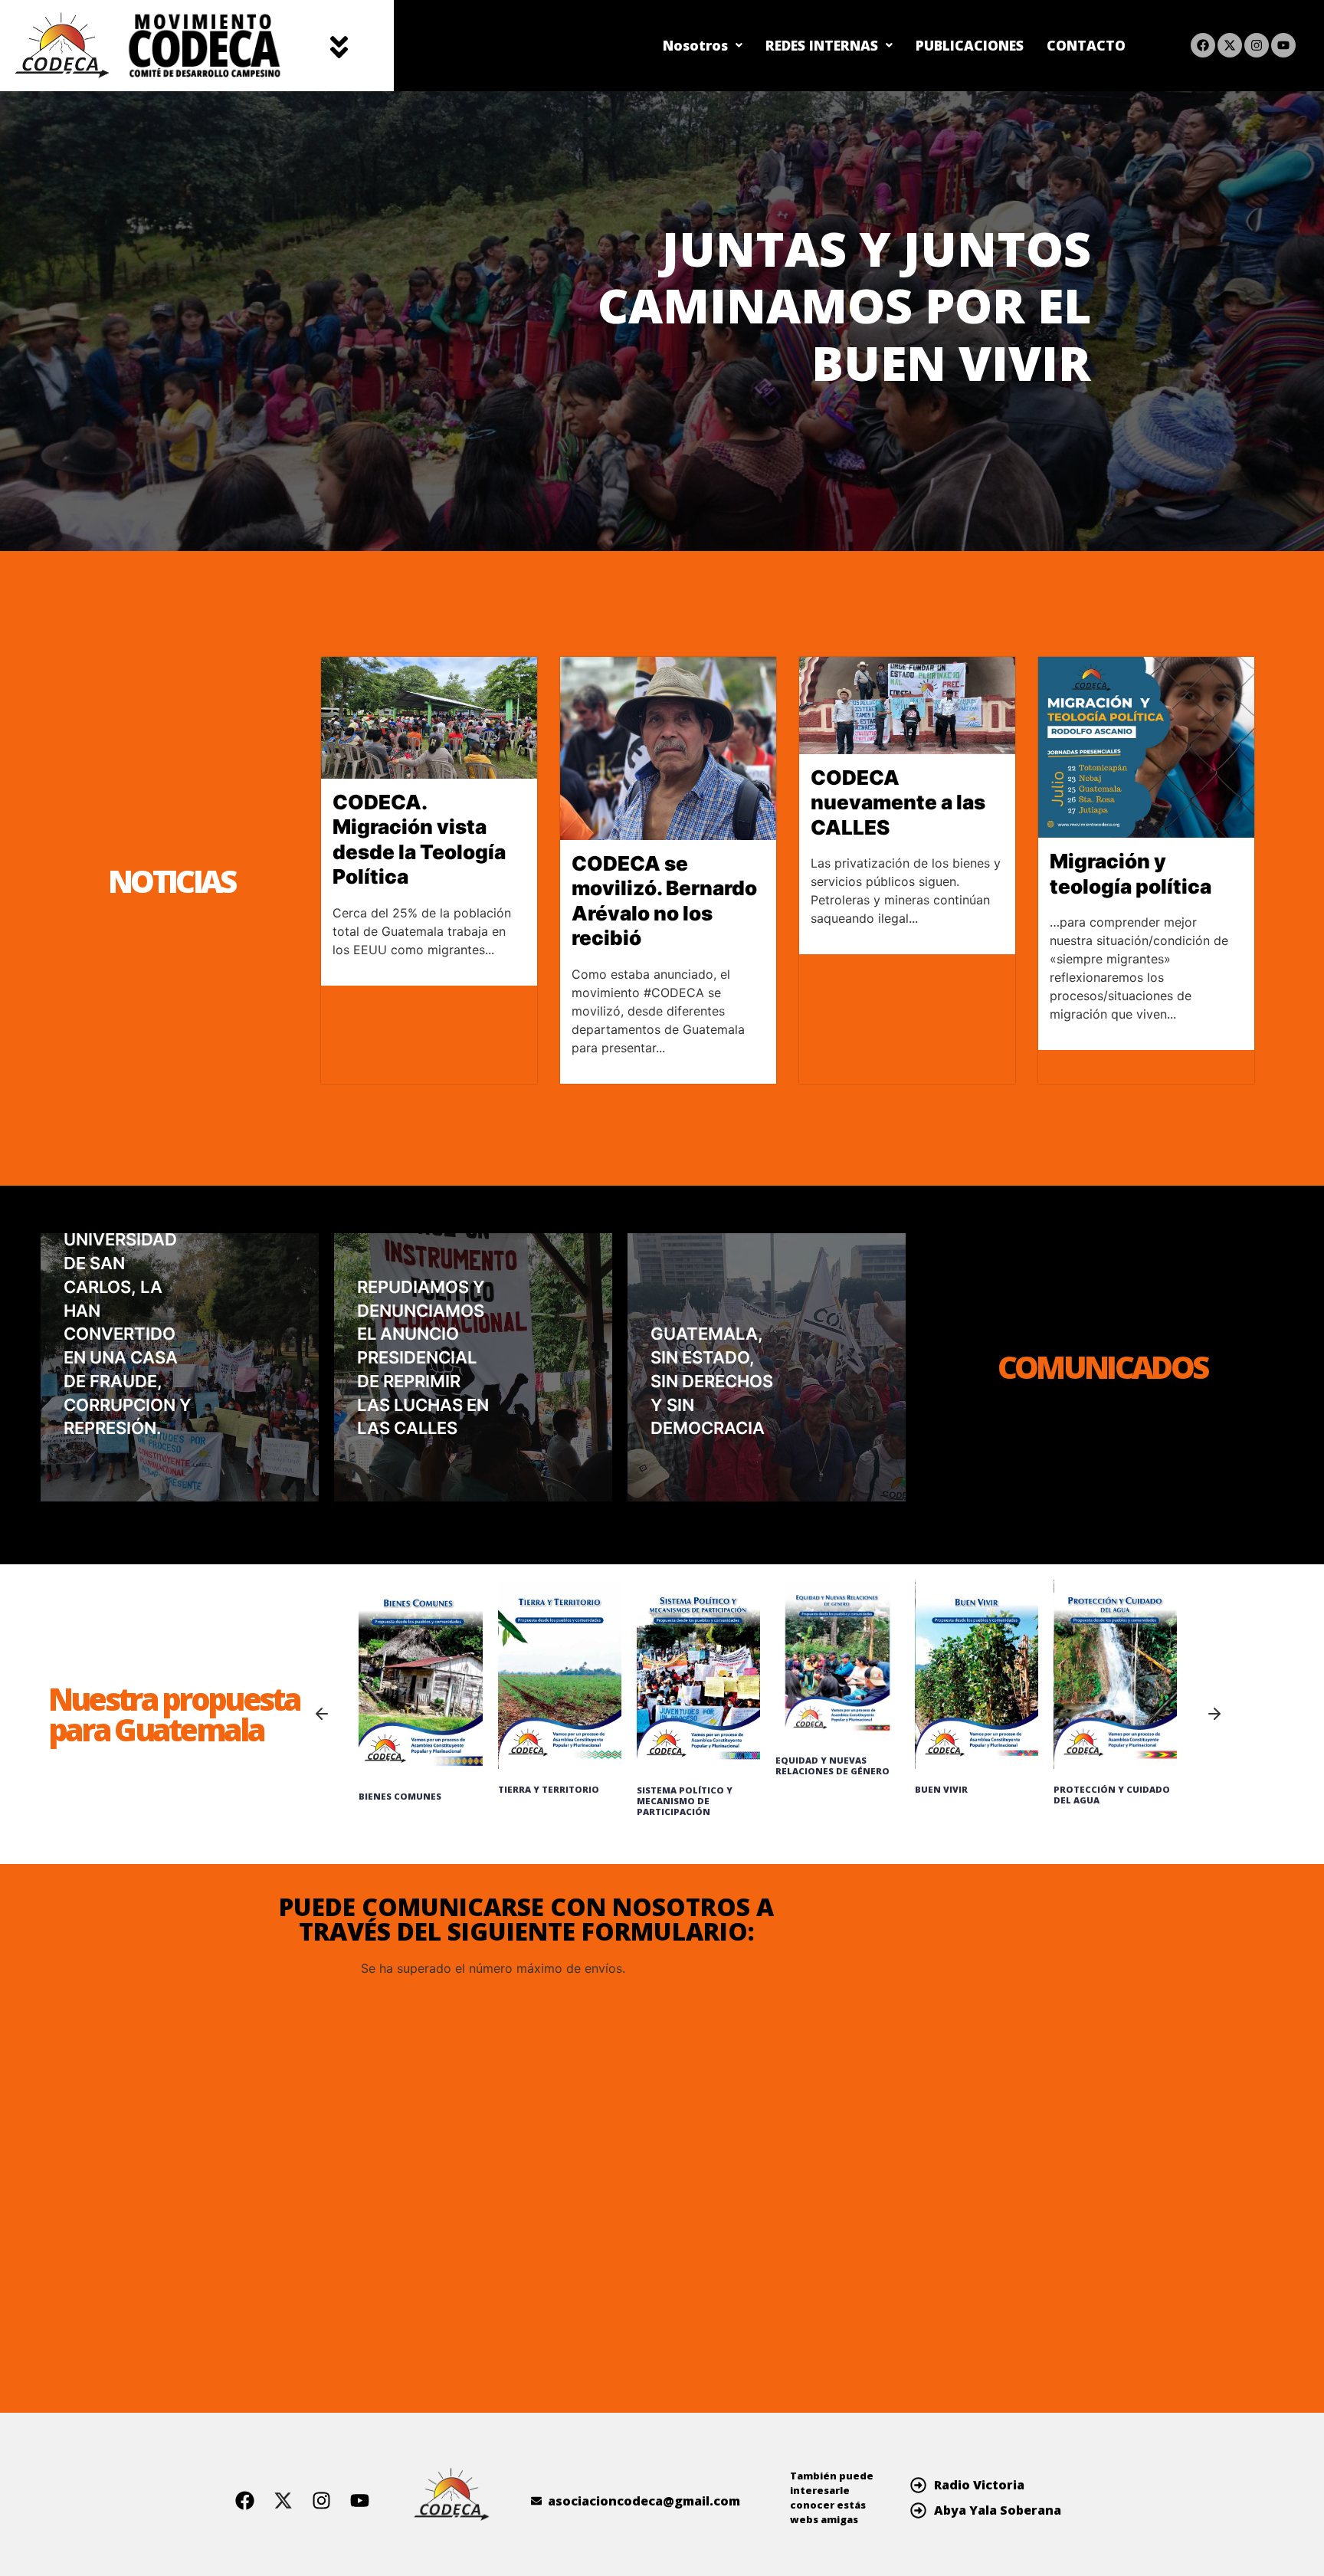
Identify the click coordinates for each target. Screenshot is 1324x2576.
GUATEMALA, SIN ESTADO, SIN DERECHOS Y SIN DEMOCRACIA (712, 1381)
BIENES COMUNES (400, 1796)
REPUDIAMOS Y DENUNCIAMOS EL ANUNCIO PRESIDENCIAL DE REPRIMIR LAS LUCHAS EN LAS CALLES (423, 1358)
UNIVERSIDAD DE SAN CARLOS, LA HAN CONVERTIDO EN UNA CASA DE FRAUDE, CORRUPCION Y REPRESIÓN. (128, 1334)
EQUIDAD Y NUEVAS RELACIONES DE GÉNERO (832, 1765)
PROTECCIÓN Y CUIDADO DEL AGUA (1112, 1795)
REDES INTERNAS (822, 45)
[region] (662, 321)
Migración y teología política (1131, 874)
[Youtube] (1283, 45)
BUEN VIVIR (941, 1789)
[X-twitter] (1230, 45)
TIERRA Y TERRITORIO (549, 1789)
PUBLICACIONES (970, 45)
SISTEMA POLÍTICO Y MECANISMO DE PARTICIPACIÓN (685, 1801)
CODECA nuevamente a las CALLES (898, 802)
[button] (339, 45)
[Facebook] (1203, 45)
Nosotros (695, 45)
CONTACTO (1086, 45)
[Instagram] (1257, 45)
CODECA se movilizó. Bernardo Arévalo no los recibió (664, 901)
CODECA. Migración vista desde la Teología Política (419, 840)
